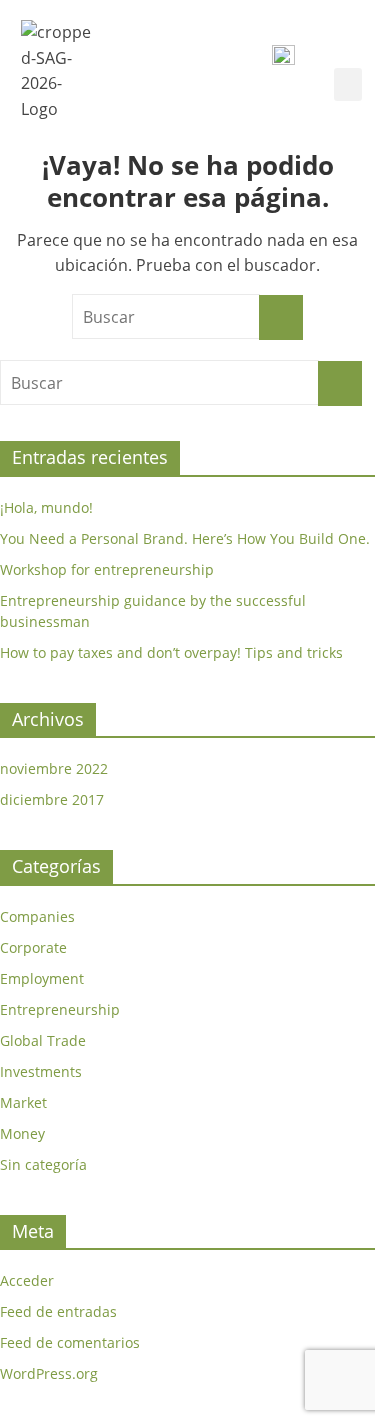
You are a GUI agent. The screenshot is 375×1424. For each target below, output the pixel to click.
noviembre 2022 (54, 768)
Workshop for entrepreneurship (107, 569)
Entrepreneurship (60, 1009)
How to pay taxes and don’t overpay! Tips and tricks (171, 652)
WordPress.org (49, 1373)
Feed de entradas (58, 1311)
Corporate (33, 947)
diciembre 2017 (52, 799)
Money (22, 1133)
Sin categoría (43, 1164)
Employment (42, 978)
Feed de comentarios (70, 1342)
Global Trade (43, 1040)
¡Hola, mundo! (46, 507)
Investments (41, 1071)
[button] (348, 84)
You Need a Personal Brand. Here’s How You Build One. (185, 538)
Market (23, 1102)
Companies (37, 916)
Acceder (27, 1280)
